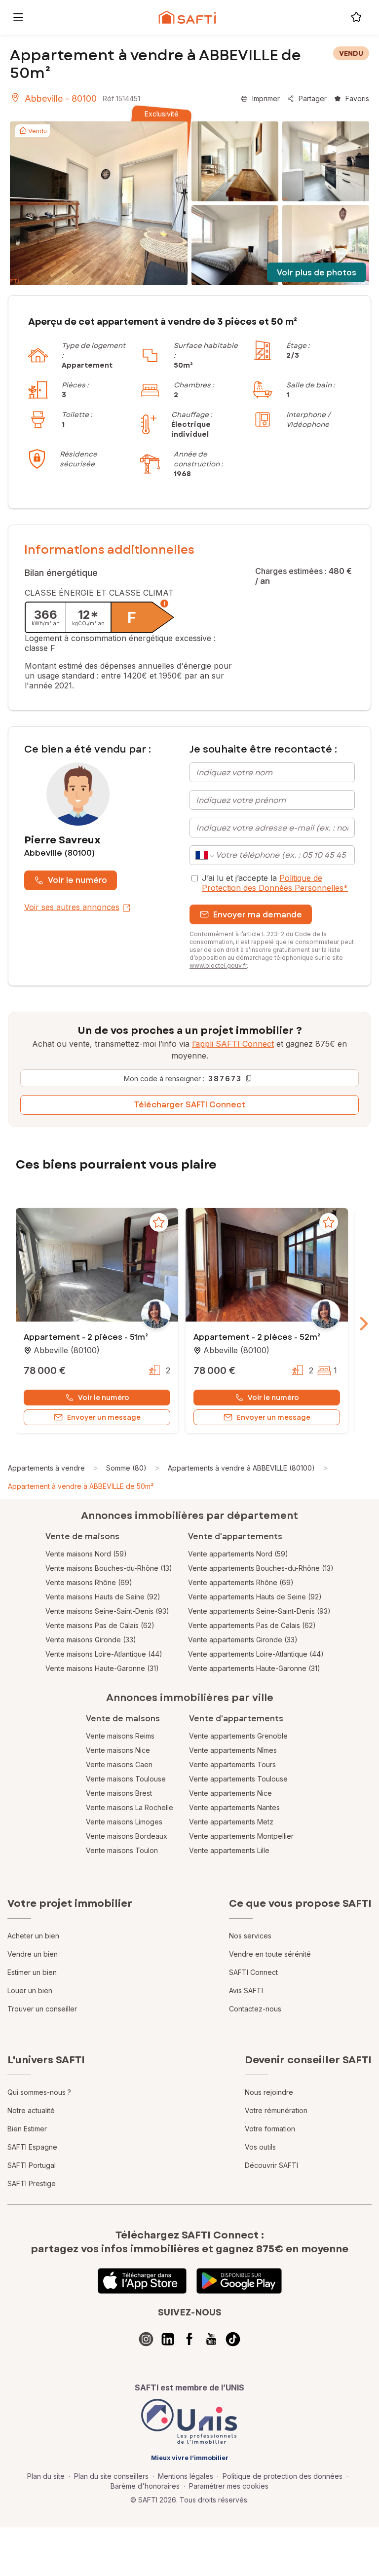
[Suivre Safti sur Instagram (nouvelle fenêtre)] (146, 2339)
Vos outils (260, 2147)
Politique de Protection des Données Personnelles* (275, 883)
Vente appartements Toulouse (238, 1779)
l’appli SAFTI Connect (233, 1044)
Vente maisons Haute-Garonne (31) (102, 1668)
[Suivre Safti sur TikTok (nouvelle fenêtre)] (233, 2339)
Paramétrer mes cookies (229, 2486)
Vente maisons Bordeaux (127, 1836)
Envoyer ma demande (258, 915)
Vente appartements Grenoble (238, 1736)
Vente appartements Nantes (234, 1807)
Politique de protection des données (283, 2476)
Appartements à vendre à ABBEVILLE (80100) (241, 1468)
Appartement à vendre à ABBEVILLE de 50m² (81, 1486)
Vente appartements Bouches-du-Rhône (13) (261, 1568)
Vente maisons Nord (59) (86, 1554)
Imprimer (266, 98)
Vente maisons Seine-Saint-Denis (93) (107, 1611)
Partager (313, 98)
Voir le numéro (77, 880)
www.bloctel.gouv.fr (218, 966)
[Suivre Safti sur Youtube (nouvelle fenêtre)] (211, 2339)
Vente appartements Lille (229, 1850)
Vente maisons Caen (119, 1764)
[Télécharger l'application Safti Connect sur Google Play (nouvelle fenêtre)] (239, 2281)
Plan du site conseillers (111, 2476)
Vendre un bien (33, 1954)
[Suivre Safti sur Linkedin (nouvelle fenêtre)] (168, 2339)
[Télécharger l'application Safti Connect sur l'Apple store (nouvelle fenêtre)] (142, 2281)
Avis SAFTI (246, 1990)
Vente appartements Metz (231, 1822)
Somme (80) (126, 1468)
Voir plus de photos (317, 273)
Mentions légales (186, 2476)
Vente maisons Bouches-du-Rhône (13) (109, 1568)
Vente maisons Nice (118, 1750)
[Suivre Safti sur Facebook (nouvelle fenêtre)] (189, 2339)
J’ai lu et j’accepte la (275, 883)
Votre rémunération (276, 2110)
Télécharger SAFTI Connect (190, 1105)
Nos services (250, 1936)
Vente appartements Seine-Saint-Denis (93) (259, 1611)
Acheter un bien (33, 1936)
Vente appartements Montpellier (241, 1836)
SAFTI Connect (253, 1972)
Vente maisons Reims (120, 1736)
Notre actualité (31, 2110)
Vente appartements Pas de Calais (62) (252, 1625)
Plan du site (46, 2476)
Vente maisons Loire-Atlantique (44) (104, 1654)
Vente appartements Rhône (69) (241, 1582)
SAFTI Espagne (32, 2147)
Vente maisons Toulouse (126, 1779)
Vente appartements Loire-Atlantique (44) (256, 1654)
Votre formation (270, 2129)
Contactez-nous (255, 2009)
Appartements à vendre (46, 1468)
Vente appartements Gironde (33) (243, 1640)
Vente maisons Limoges (124, 1822)
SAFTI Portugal (32, 2165)
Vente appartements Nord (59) (238, 1554)
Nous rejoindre (269, 2092)
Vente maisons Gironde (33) (91, 1640)
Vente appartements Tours (232, 1764)
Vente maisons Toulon (122, 1850)
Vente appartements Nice (230, 1793)
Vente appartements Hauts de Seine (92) (255, 1597)
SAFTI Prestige (32, 2183)
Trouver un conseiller (42, 2009)
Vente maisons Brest (119, 1793)
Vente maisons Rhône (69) (89, 1582)
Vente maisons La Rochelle (130, 1807)
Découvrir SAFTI (271, 2165)
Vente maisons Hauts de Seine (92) (103, 1597)
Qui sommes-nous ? (39, 2092)
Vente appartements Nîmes (233, 1750)
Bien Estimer (27, 2129)
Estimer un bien (32, 1972)
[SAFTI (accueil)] (187, 17)
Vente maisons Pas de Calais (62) (100, 1625)
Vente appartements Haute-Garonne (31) (254, 1668)
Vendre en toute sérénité (270, 1954)
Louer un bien (30, 1990)
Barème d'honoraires (145, 2486)
